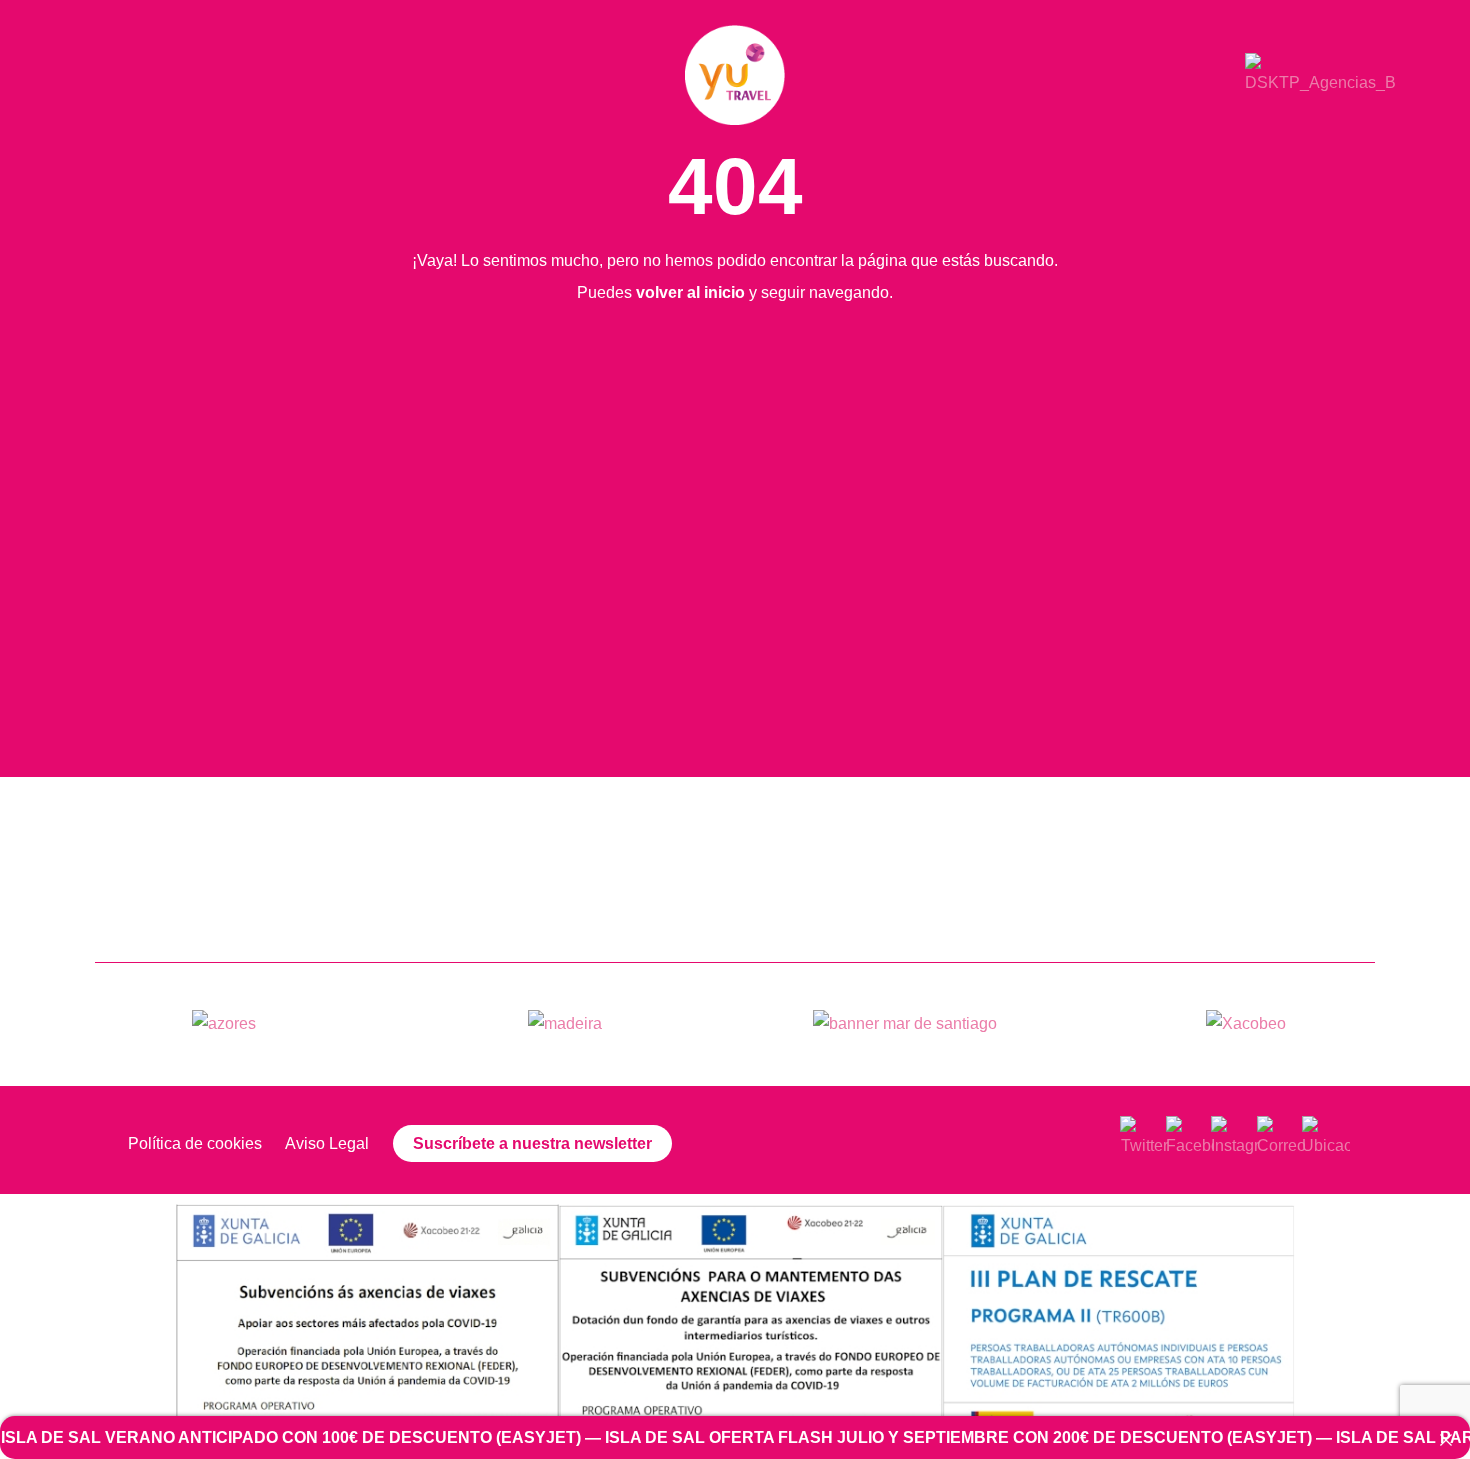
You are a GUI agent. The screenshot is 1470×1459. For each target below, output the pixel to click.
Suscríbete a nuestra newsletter (532, 1143)
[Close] (1446, 1440)
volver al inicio (690, 292)
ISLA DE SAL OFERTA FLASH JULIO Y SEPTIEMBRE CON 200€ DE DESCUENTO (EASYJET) (883, 1437)
